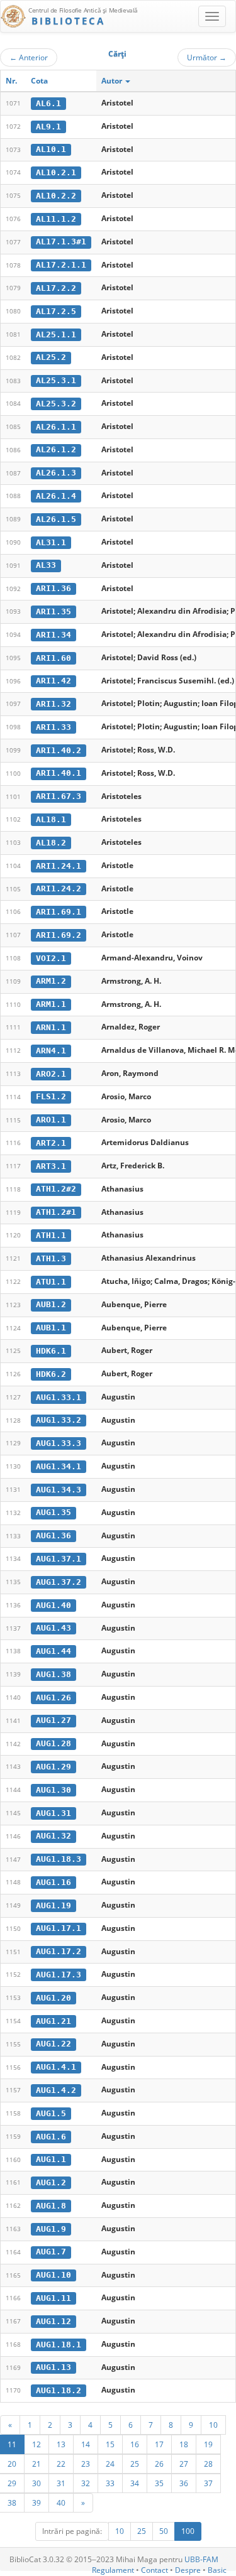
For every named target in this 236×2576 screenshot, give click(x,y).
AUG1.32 (53, 1836)
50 (164, 2531)
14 (86, 2444)
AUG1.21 (53, 2021)
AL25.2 (51, 357)
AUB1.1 (51, 1328)
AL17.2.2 (56, 288)
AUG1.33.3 (59, 1443)
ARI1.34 (53, 635)
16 (135, 2444)
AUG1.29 (53, 1767)
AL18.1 (51, 819)
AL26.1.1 (56, 427)
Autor (113, 81)
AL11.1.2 (56, 219)
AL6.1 (48, 103)
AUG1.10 (53, 2275)
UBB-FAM (201, 2559)
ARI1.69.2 (59, 935)
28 (208, 2464)
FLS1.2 (51, 1096)
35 (159, 2483)
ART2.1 (51, 1143)
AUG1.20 (53, 1998)
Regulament (113, 2570)
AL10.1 (51, 149)
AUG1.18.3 (59, 1859)
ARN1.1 (51, 1027)
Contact (155, 2570)
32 (86, 2483)
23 (86, 2464)
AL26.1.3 (56, 473)
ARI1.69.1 (59, 912)
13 (61, 2444)
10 (213, 2425)
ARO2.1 (51, 1074)
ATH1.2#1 (56, 1212)
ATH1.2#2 (56, 1189)
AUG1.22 (53, 2044)
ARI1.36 (53, 588)
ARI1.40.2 (59, 750)
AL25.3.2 (56, 404)
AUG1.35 (53, 1512)
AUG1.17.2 (59, 1951)
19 (208, 2444)
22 (61, 2464)
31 (61, 2483)
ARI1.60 (53, 658)
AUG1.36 (53, 1535)
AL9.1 (48, 127)
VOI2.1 (51, 958)
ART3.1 (51, 1166)
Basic (217, 2570)
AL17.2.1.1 (61, 265)
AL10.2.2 (56, 196)
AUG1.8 (51, 2206)
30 (37, 2483)
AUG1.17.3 (59, 1975)
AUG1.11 (53, 2298)
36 (184, 2483)
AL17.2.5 (56, 311)
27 (184, 2464)
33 (110, 2483)
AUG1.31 (53, 1813)
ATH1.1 (51, 1235)
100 (188, 2531)
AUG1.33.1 (59, 1397)
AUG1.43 (53, 1628)
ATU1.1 (51, 1282)
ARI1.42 (53, 681)
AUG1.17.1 (59, 1928)
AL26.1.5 (56, 519)
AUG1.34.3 (59, 1490)
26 (159, 2464)
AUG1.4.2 (56, 2090)
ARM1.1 (51, 1004)
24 (110, 2464)
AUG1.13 (53, 2367)
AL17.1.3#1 (61, 242)
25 (135, 2464)
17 (159, 2444)
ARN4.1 (51, 1051)
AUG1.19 (53, 1905)
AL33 (46, 565)
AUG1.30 (53, 1790)
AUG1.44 (53, 1651)
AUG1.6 (51, 2137)
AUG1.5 (51, 2113)
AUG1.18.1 (59, 2345)
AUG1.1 (51, 2159)
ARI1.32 (53, 704)
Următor (207, 57)
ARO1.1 (51, 1120)
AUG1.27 (53, 1720)
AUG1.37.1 (59, 1559)
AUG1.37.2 (59, 1582)
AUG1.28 (53, 1743)
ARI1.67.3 (59, 796)
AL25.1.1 (56, 334)
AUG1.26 (53, 1698)
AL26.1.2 (56, 449)
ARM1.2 (51, 981)
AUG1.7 (51, 2252)
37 (208, 2483)
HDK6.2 (51, 1374)
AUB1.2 (51, 1304)
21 (37, 2464)
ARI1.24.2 (59, 889)
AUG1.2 (51, 2182)
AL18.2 (51, 843)
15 (110, 2444)
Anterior (29, 57)
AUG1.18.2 (59, 2390)
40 (61, 2503)
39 (37, 2503)
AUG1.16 (53, 1882)
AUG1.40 (53, 1605)
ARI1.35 (53, 611)
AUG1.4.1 (56, 2067)
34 (135, 2483)
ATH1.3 (51, 1258)
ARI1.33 (53, 727)
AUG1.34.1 (59, 1466)
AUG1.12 (53, 2321)
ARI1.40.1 (59, 773)
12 (37, 2444)
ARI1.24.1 (59, 866)
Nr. (11, 81)
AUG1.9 (51, 2229)
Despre (188, 2570)
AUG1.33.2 (59, 1420)
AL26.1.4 (56, 496)
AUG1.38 (53, 1674)
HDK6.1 (51, 1351)
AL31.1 (51, 542)
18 (184, 2444)
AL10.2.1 (56, 172)
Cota (39, 81)
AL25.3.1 (56, 380)
